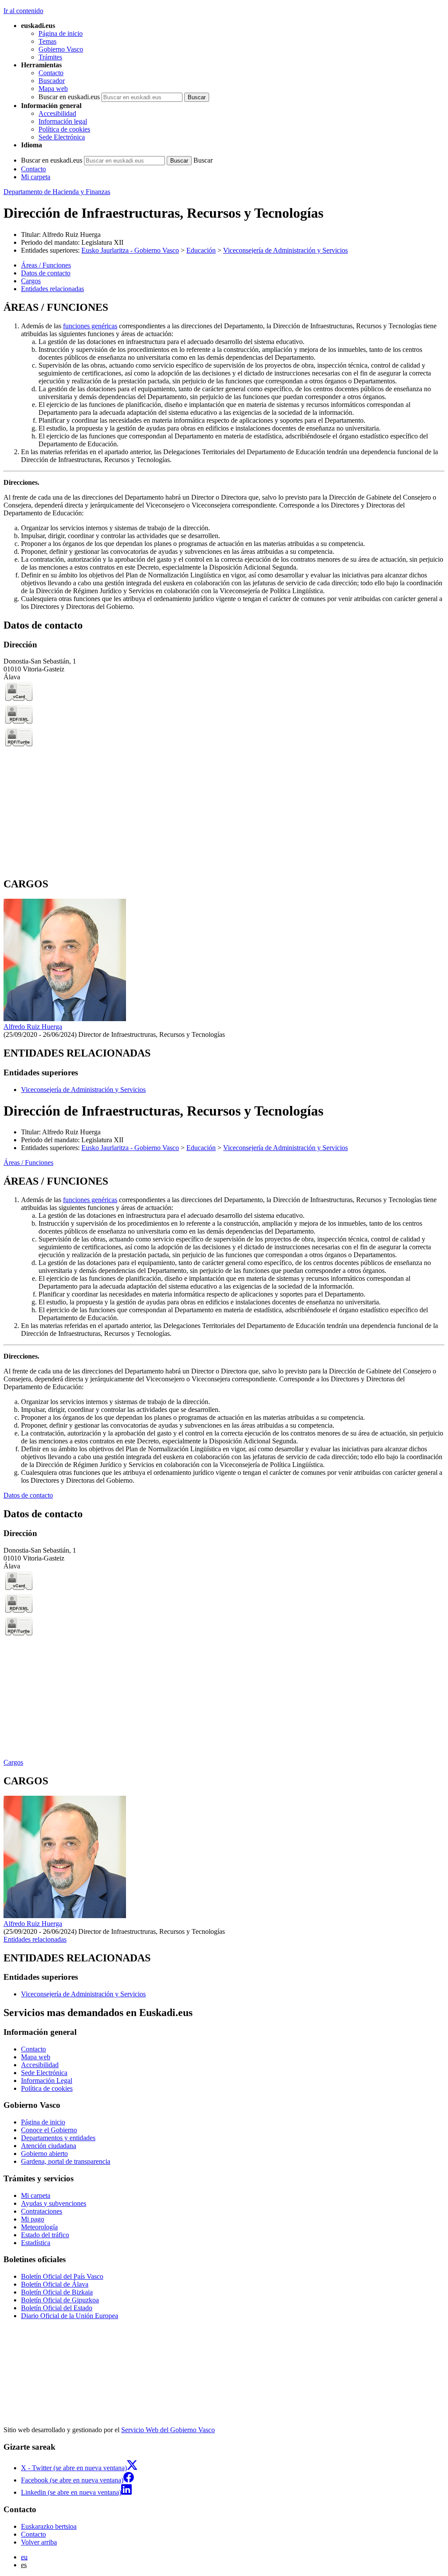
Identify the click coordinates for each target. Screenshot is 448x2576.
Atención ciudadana (49, 2146)
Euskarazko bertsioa (49, 2526)
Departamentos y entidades (58, 2138)
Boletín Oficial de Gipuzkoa (60, 2300)
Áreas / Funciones (28, 1163)
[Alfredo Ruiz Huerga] (65, 1019)
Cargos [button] (31, 281)
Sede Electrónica (62, 137)
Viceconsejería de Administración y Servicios (285, 250)
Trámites (50, 57)
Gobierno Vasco (61, 49)
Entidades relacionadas (35, 1939)
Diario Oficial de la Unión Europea (70, 2316)
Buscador (52, 81)
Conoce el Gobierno (49, 2130)
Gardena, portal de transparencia (66, 2161)
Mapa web (53, 89)
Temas (47, 41)
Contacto (51, 73)
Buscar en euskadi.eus (69, 97)
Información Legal (47, 2081)
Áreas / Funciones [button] (46, 265)
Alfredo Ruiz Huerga (71, 235)
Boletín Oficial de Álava (55, 2284)
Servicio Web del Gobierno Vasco (168, 2430)
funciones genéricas (90, 326)
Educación (201, 250)
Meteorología (39, 2227)
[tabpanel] (224, 456)
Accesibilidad (57, 113)
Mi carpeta (36, 177)
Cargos (13, 1762)
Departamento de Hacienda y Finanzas (57, 192)
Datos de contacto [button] (46, 273)
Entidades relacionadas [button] (52, 289)
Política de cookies (64, 129)
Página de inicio (61, 33)
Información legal (63, 121)
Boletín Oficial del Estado (57, 2308)
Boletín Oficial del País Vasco (62, 2276)
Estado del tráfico (45, 2235)
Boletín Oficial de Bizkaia (57, 2292)
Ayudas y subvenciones (54, 2203)
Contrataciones (42, 2211)
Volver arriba (39, 2542)
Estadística (36, 2243)
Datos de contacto (28, 1495)
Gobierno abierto (44, 2154)
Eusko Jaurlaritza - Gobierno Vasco (130, 250)
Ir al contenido (23, 11)
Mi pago (33, 2219)
